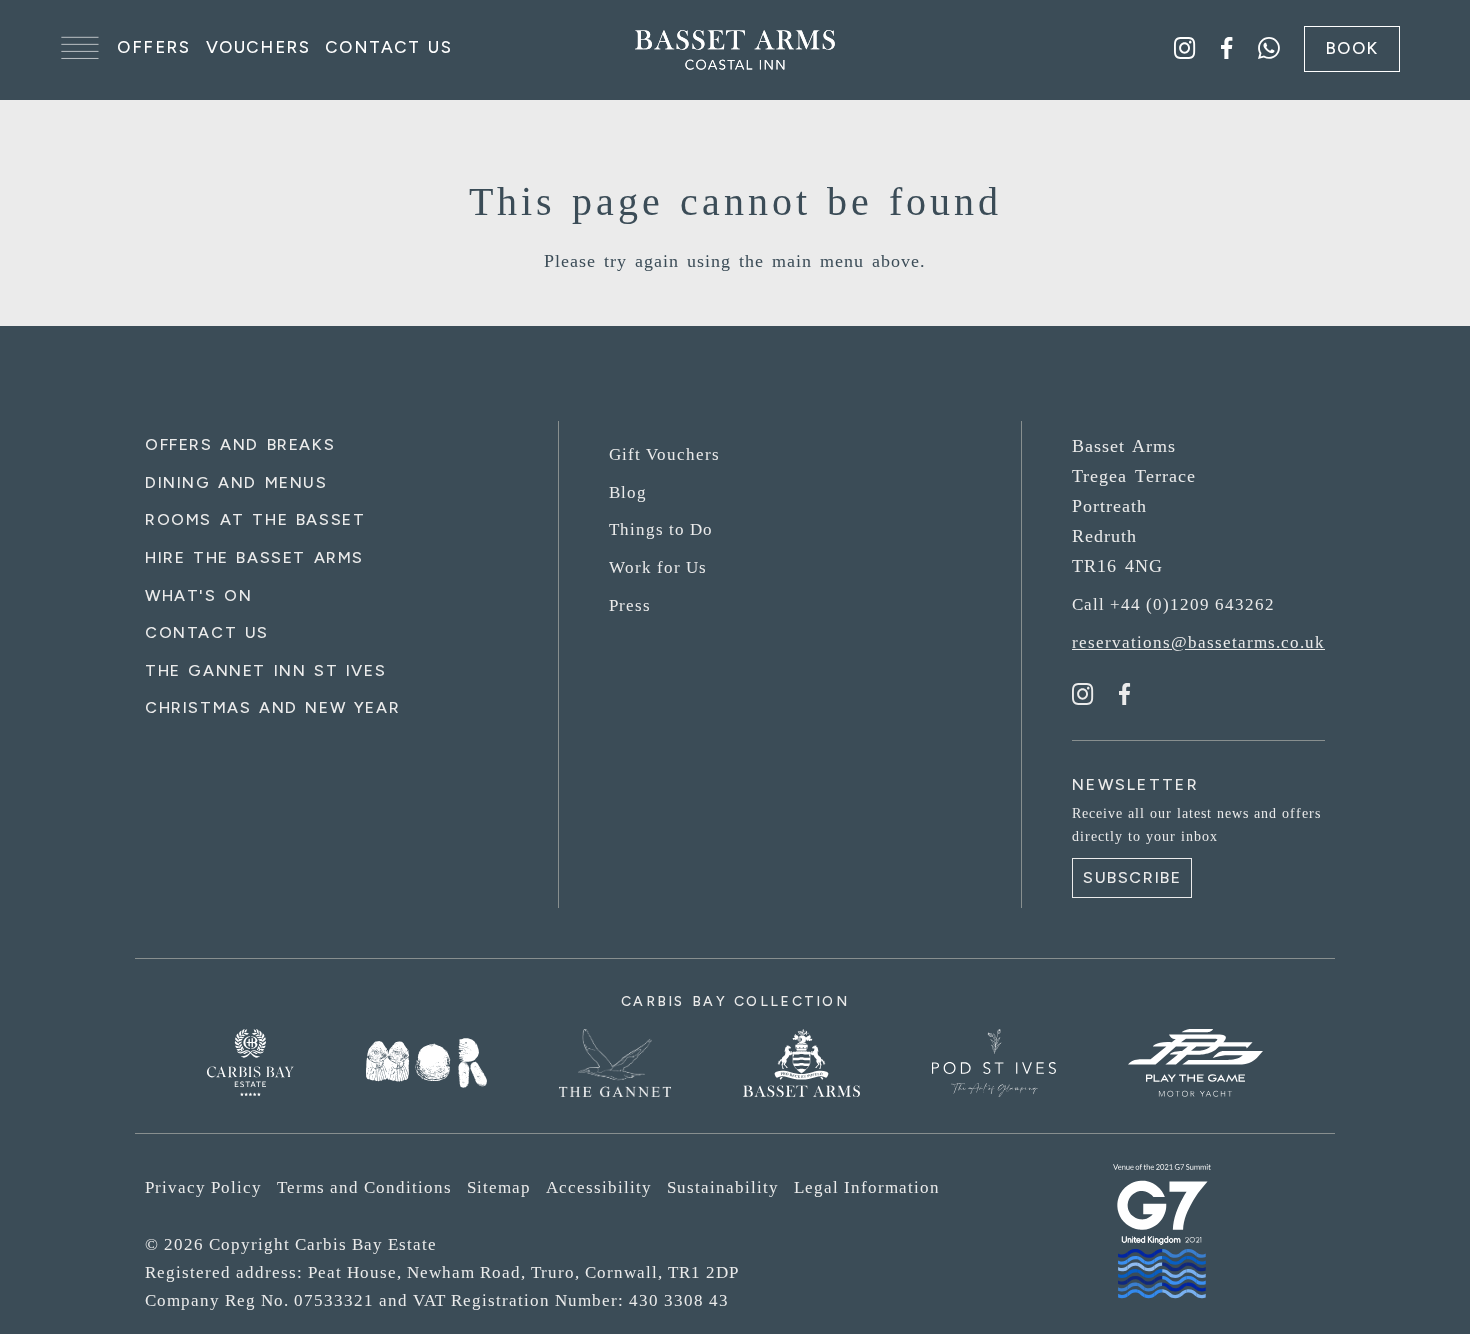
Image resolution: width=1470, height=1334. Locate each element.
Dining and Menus (236, 482)
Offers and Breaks (240, 444)
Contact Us (388, 47)
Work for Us (658, 567)
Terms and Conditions (364, 1187)
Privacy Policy (203, 1187)
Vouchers (258, 47)
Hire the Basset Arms (254, 557)
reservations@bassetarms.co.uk (1198, 642)
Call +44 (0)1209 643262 (1173, 604)
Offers (154, 47)
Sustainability (723, 1187)
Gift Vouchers (664, 454)
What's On (198, 595)
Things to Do (661, 529)
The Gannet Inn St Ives (265, 670)
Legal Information (867, 1187)
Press (630, 605)
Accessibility (599, 1187)
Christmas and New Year (272, 707)
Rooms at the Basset (255, 519)
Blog (628, 492)
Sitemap (499, 1187)
